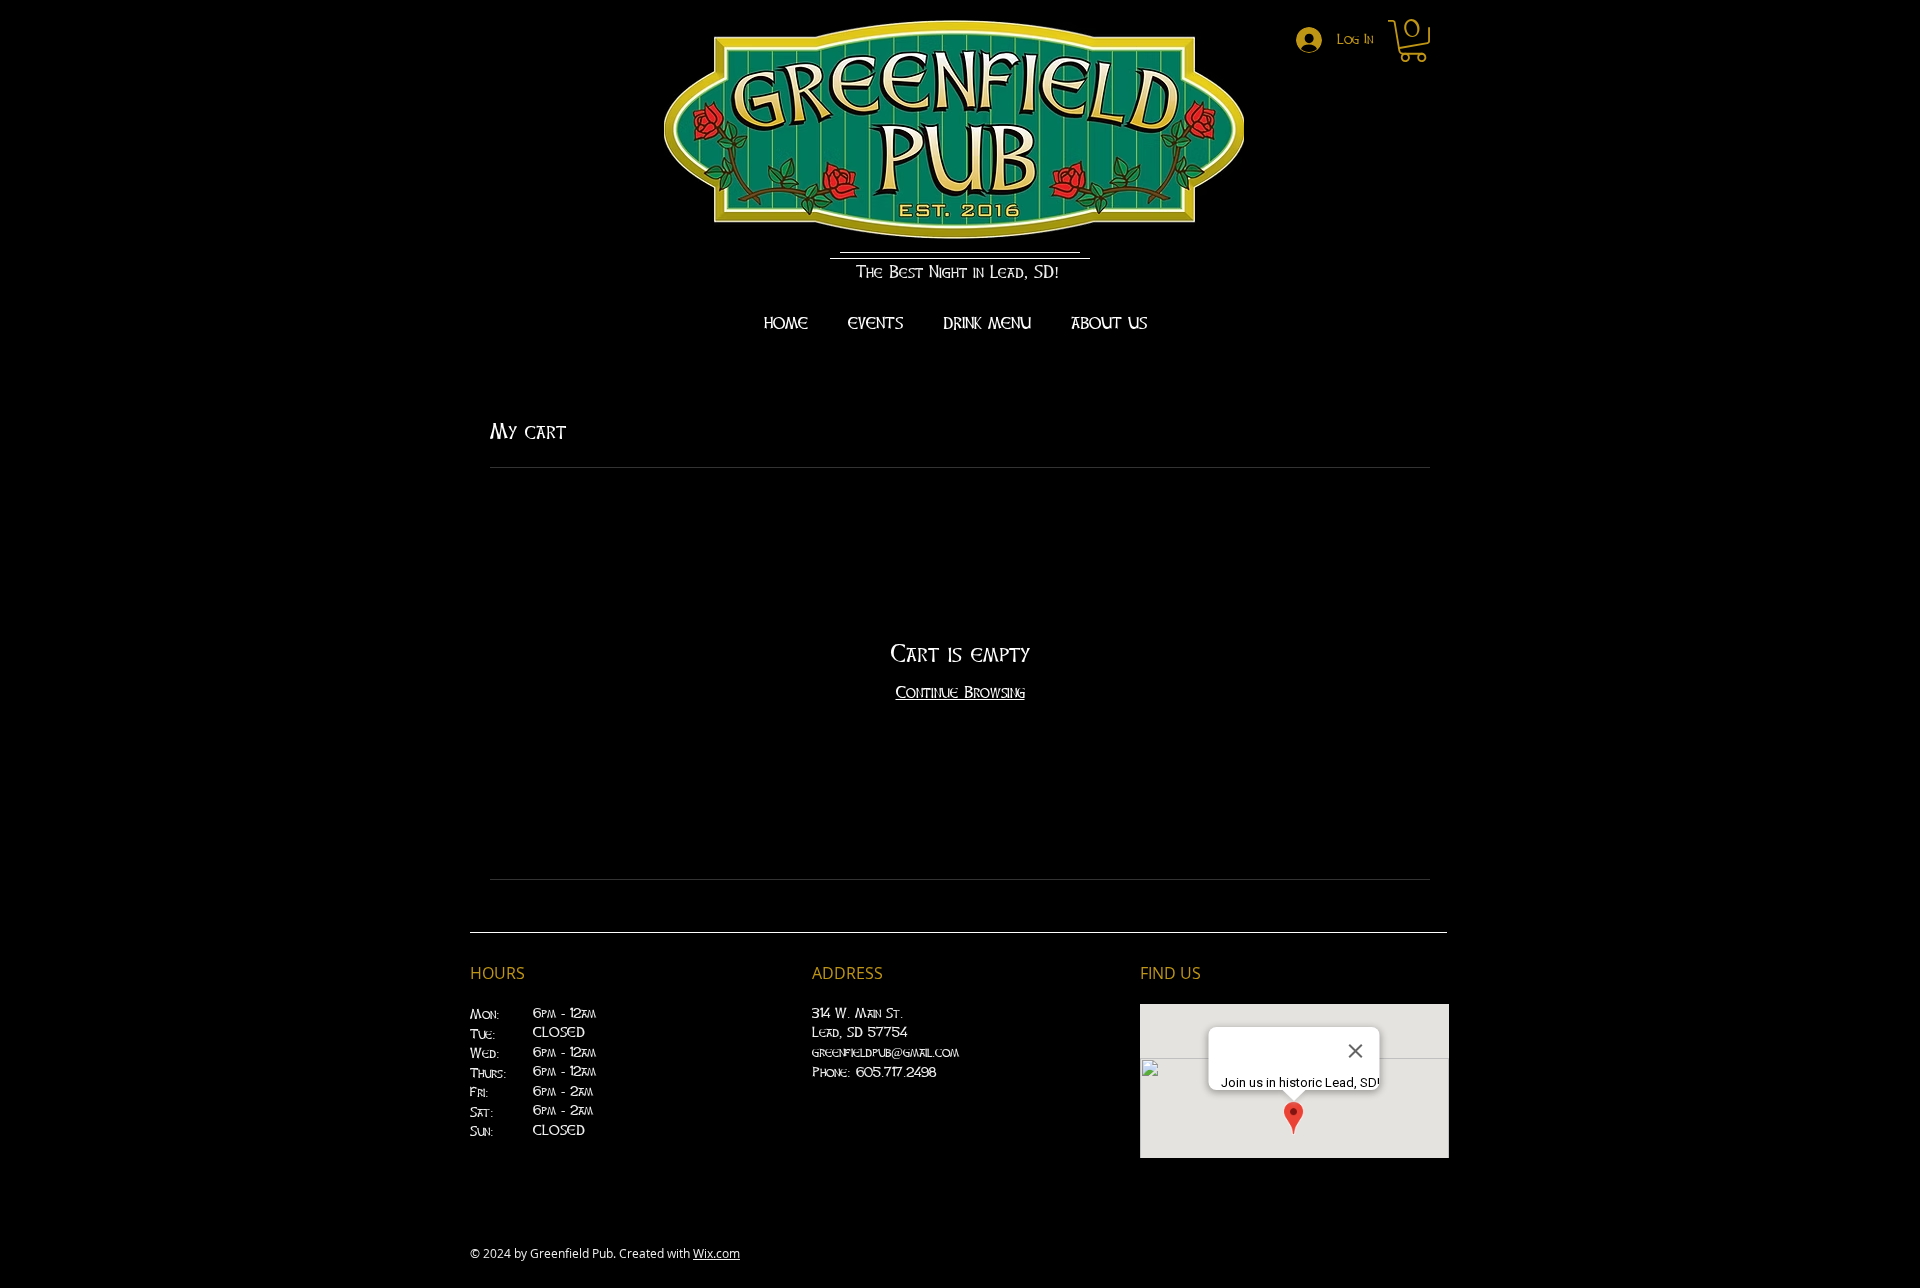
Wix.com (716, 1253)
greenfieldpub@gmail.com (885, 1053)
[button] (1413, 41)
